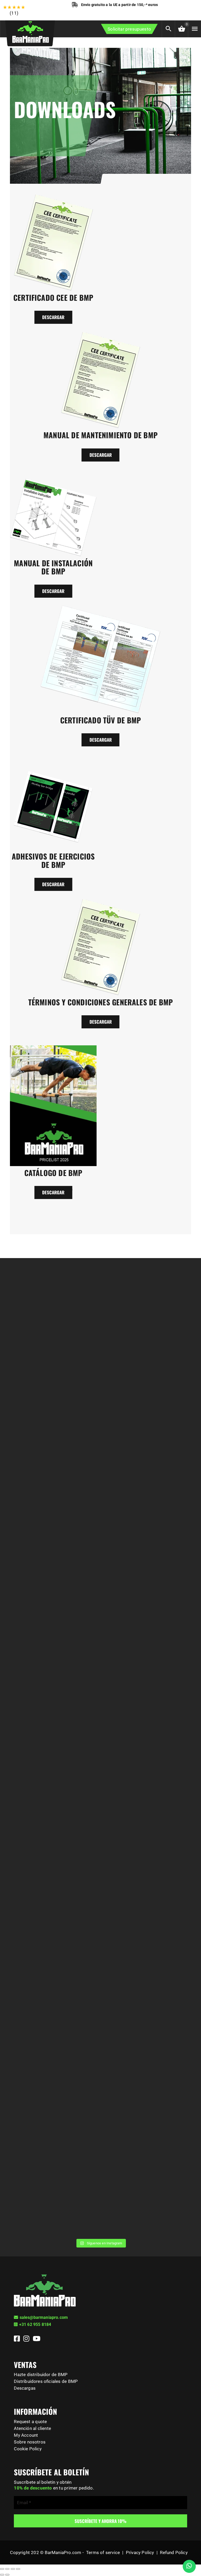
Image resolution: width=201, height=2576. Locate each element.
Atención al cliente (32, 2428)
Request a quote (30, 2422)
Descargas (25, 2388)
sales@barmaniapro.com (44, 2317)
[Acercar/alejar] (18, 2569)
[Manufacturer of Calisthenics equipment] (30, 31)
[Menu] (194, 29)
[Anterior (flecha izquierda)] (2, 2575)
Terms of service (103, 2552)
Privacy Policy (140, 2552)
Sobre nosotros (30, 2442)
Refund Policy (174, 2552)
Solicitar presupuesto (129, 29)
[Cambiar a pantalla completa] (13, 2569)
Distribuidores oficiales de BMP (46, 2381)
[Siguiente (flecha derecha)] (7, 2575)
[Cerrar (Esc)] (2, 2569)
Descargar (53, 317)
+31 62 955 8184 (35, 2324)
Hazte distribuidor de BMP (41, 2375)
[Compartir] (7, 2569)
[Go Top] (191, 2549)
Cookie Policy (28, 2449)
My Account (26, 2435)
